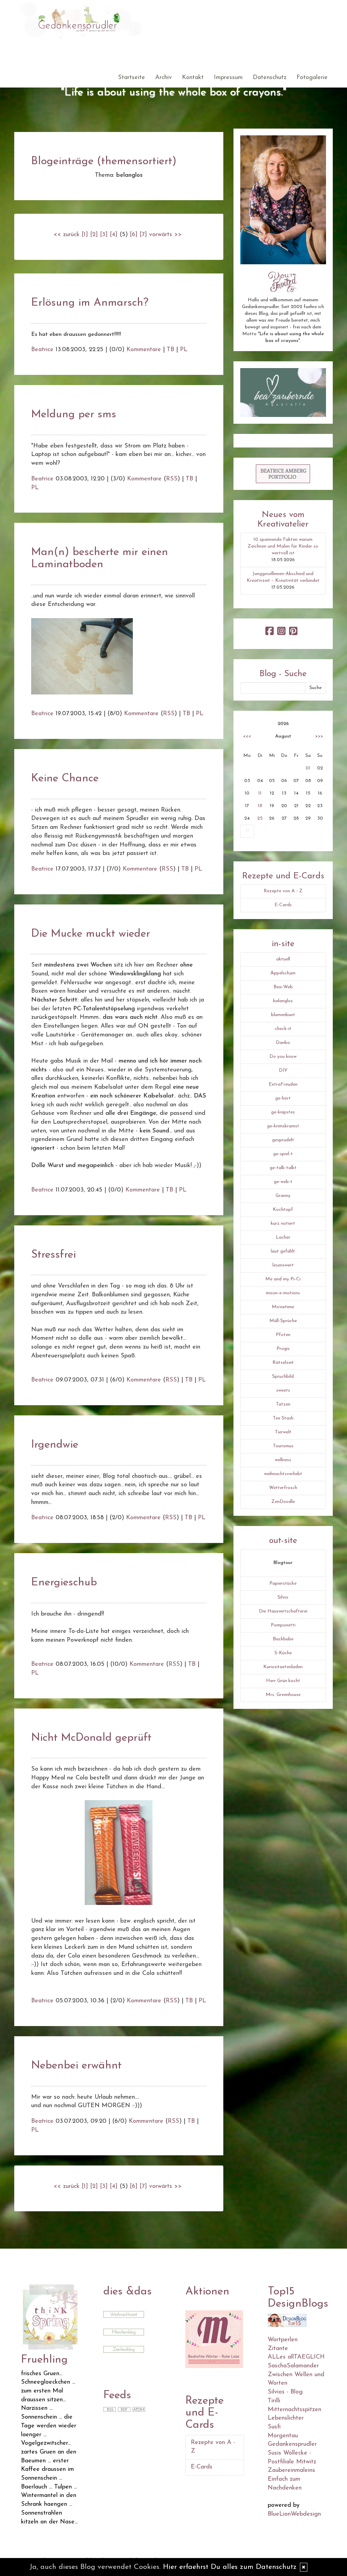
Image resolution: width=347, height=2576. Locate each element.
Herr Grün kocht (283, 1681)
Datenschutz (270, 78)
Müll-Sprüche (283, 1321)
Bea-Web (283, 987)
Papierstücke (283, 1583)
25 (260, 818)
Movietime (283, 1307)
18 (260, 806)
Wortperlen (283, 2340)
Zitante (278, 2349)
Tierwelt (283, 1432)
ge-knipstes (283, 1112)
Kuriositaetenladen (283, 1667)
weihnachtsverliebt (283, 1474)
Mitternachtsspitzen (294, 2410)
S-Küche (283, 1653)
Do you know (283, 1057)
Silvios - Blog (285, 2392)
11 (260, 793)
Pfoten (283, 1335)
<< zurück (67, 235)
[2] (94, 235)
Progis (283, 1349)
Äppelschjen (283, 973)
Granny (283, 1196)
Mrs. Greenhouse (283, 1695)
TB (170, 350)
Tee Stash (283, 1418)
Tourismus (283, 1446)
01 (308, 768)
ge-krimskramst (283, 1126)
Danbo (283, 1043)
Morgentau (283, 2436)
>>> (319, 736)
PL (184, 350)
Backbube (283, 1639)
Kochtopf (283, 1210)
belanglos (283, 1001)
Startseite (131, 78)
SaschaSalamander (293, 2366)
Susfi (274, 2427)
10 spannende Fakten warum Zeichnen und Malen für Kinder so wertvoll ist (283, 546)
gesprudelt (283, 1140)
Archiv (164, 78)
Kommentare (144, 350)
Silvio (283, 1597)
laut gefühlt (283, 1251)
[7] (143, 235)
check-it (283, 1029)
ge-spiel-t (283, 1154)
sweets (283, 1390)
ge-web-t (283, 1182)
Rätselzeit (283, 1363)
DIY (283, 1071)
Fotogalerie (312, 78)
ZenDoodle (283, 1502)
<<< (247, 736)
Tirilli (274, 2401)
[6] (134, 235)
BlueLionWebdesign (294, 2514)
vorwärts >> (165, 235)
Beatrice (42, 350)
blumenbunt (283, 1015)
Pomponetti (283, 1625)
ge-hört (283, 1098)
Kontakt (193, 78)
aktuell (283, 959)
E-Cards (283, 905)
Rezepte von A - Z (283, 891)
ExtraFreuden (283, 1084)
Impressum (228, 78)
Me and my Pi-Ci (283, 1279)
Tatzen (283, 1404)
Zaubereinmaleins (291, 2470)
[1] (85, 235)
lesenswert (283, 1265)
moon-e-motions (283, 1293)
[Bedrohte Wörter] (214, 2339)
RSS (172, 479)
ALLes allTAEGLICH (296, 2357)
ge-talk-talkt (283, 1168)
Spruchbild (283, 1377)
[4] (114, 235)
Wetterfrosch (283, 1488)
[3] (104, 235)
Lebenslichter (286, 2418)
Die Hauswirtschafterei (283, 1611)
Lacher (283, 1237)
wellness (283, 1460)
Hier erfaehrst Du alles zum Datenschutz (230, 2567)
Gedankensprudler (292, 2444)
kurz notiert (283, 1224)
